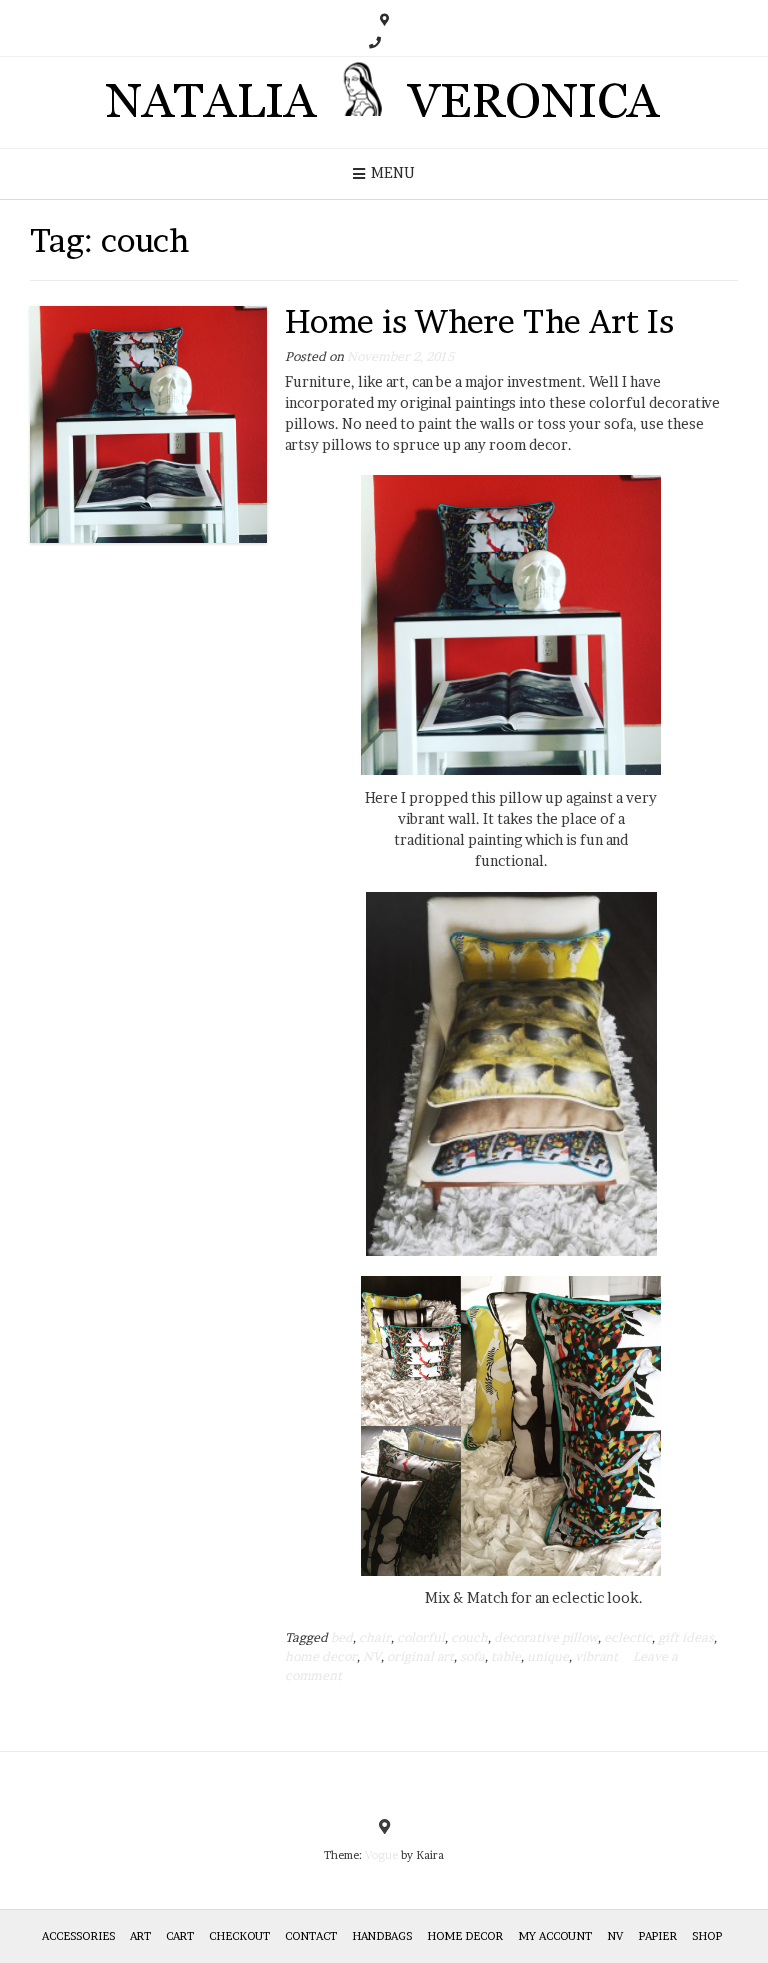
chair (375, 1637)
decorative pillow (546, 1637)
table (506, 1656)
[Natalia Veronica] (384, 102)
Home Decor (465, 1936)
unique (548, 1656)
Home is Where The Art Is (479, 321)
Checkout (239, 1936)
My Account (555, 1936)
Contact (311, 1936)
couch (469, 1637)
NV (372, 1656)
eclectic (628, 1637)
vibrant (596, 1656)
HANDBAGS (382, 1936)
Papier (657, 1936)
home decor (321, 1656)
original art (420, 1656)
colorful (421, 1637)
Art (140, 1936)
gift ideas (686, 1637)
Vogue (381, 1855)
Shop (707, 1936)
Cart (180, 1936)
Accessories (78, 1936)
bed (342, 1637)
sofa (472, 1656)
